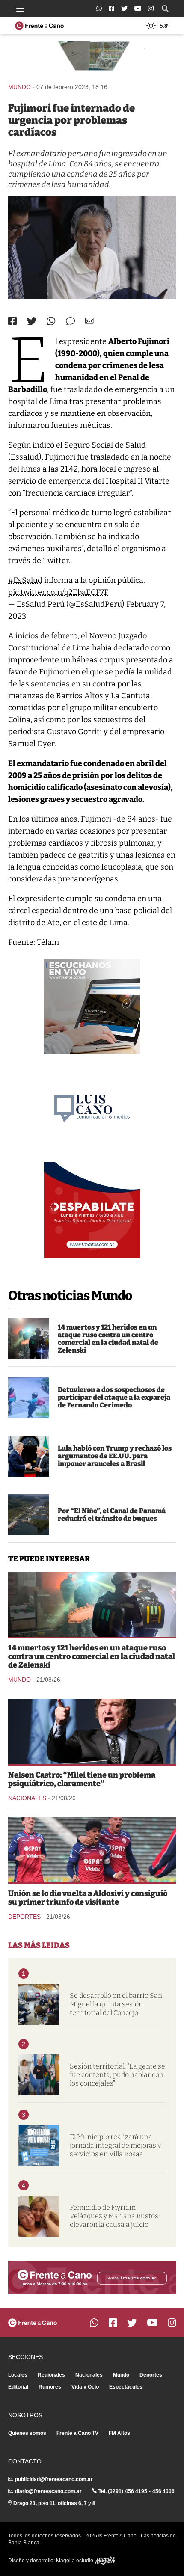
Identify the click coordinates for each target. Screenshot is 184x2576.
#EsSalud (25, 580)
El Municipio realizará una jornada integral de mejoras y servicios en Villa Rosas (115, 2145)
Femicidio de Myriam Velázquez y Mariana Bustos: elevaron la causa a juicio (115, 2216)
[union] (92, 1850)
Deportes (24, 1917)
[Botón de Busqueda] (165, 9)
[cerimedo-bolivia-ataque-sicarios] (29, 1398)
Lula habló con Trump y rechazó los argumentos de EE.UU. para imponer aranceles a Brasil (115, 1456)
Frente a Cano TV (77, 2433)
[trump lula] (29, 1456)
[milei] (92, 1731)
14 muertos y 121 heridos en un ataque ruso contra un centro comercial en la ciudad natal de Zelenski (108, 1339)
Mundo (19, 87)
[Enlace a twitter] (124, 9)
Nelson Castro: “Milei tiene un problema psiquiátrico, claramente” (82, 1779)
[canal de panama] (29, 1515)
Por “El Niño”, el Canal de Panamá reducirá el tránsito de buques (112, 1515)
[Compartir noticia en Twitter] (32, 321)
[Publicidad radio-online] (92, 1006)
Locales (18, 2375)
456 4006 (163, 2491)
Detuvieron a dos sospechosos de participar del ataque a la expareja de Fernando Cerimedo (114, 1397)
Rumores (50, 2387)
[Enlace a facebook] (111, 8)
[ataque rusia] (29, 1339)
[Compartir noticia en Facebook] (12, 321)
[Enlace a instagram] (151, 8)
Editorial (18, 2387)
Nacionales (27, 1798)
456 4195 (136, 2491)
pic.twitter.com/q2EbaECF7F (58, 592)
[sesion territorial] (39, 2004)
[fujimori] (92, 248)
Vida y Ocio (85, 2387)
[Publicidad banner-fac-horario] (92, 2278)
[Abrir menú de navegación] (20, 9)
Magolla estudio (75, 2561)
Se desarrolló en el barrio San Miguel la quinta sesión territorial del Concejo (116, 2004)
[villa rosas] (39, 2146)
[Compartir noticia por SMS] (70, 321)
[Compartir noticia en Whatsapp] (51, 321)
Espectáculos (126, 2387)
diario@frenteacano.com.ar (48, 2491)
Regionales (51, 2375)
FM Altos (119, 2433)
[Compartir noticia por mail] (89, 321)
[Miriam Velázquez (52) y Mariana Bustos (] (39, 2216)
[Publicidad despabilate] (92, 1210)
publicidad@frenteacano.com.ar (54, 2479)
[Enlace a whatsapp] (99, 8)
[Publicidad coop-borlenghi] (92, 58)
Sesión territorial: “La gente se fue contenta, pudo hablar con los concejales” (117, 2075)
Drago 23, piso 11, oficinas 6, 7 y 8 (54, 2503)
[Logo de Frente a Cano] (39, 26)
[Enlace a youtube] (138, 8)
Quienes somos (27, 2433)
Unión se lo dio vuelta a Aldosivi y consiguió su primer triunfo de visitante (88, 1898)
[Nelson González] (39, 2075)
